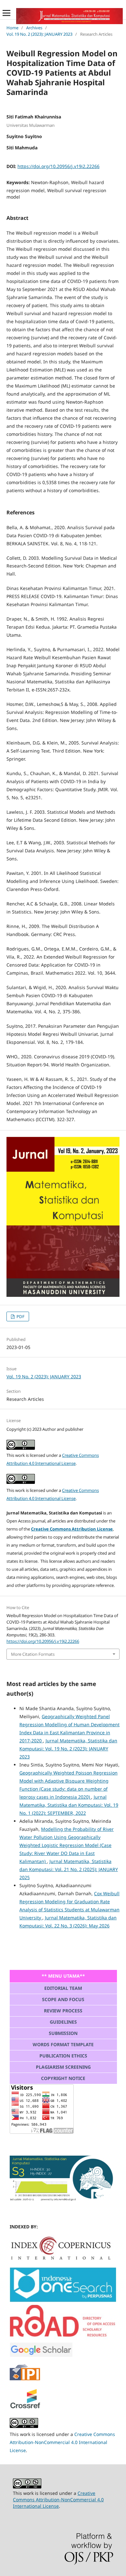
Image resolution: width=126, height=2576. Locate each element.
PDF (20, 1316)
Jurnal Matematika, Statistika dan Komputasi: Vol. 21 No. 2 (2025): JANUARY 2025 (69, 1869)
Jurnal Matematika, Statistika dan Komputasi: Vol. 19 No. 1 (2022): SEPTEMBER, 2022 (69, 1805)
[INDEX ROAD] (63, 2338)
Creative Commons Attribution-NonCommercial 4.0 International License (62, 2442)
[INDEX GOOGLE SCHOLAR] (41, 2355)
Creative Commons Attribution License (72, 1529)
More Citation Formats (33, 1654)
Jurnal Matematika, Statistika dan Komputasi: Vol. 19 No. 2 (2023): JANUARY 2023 (68, 1749)
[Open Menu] (6, 13)
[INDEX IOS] (63, 2300)
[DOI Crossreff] (61, 2258)
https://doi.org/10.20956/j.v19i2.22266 (58, 166)
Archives (34, 28)
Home (12, 28)
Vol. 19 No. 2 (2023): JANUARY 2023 (39, 34)
